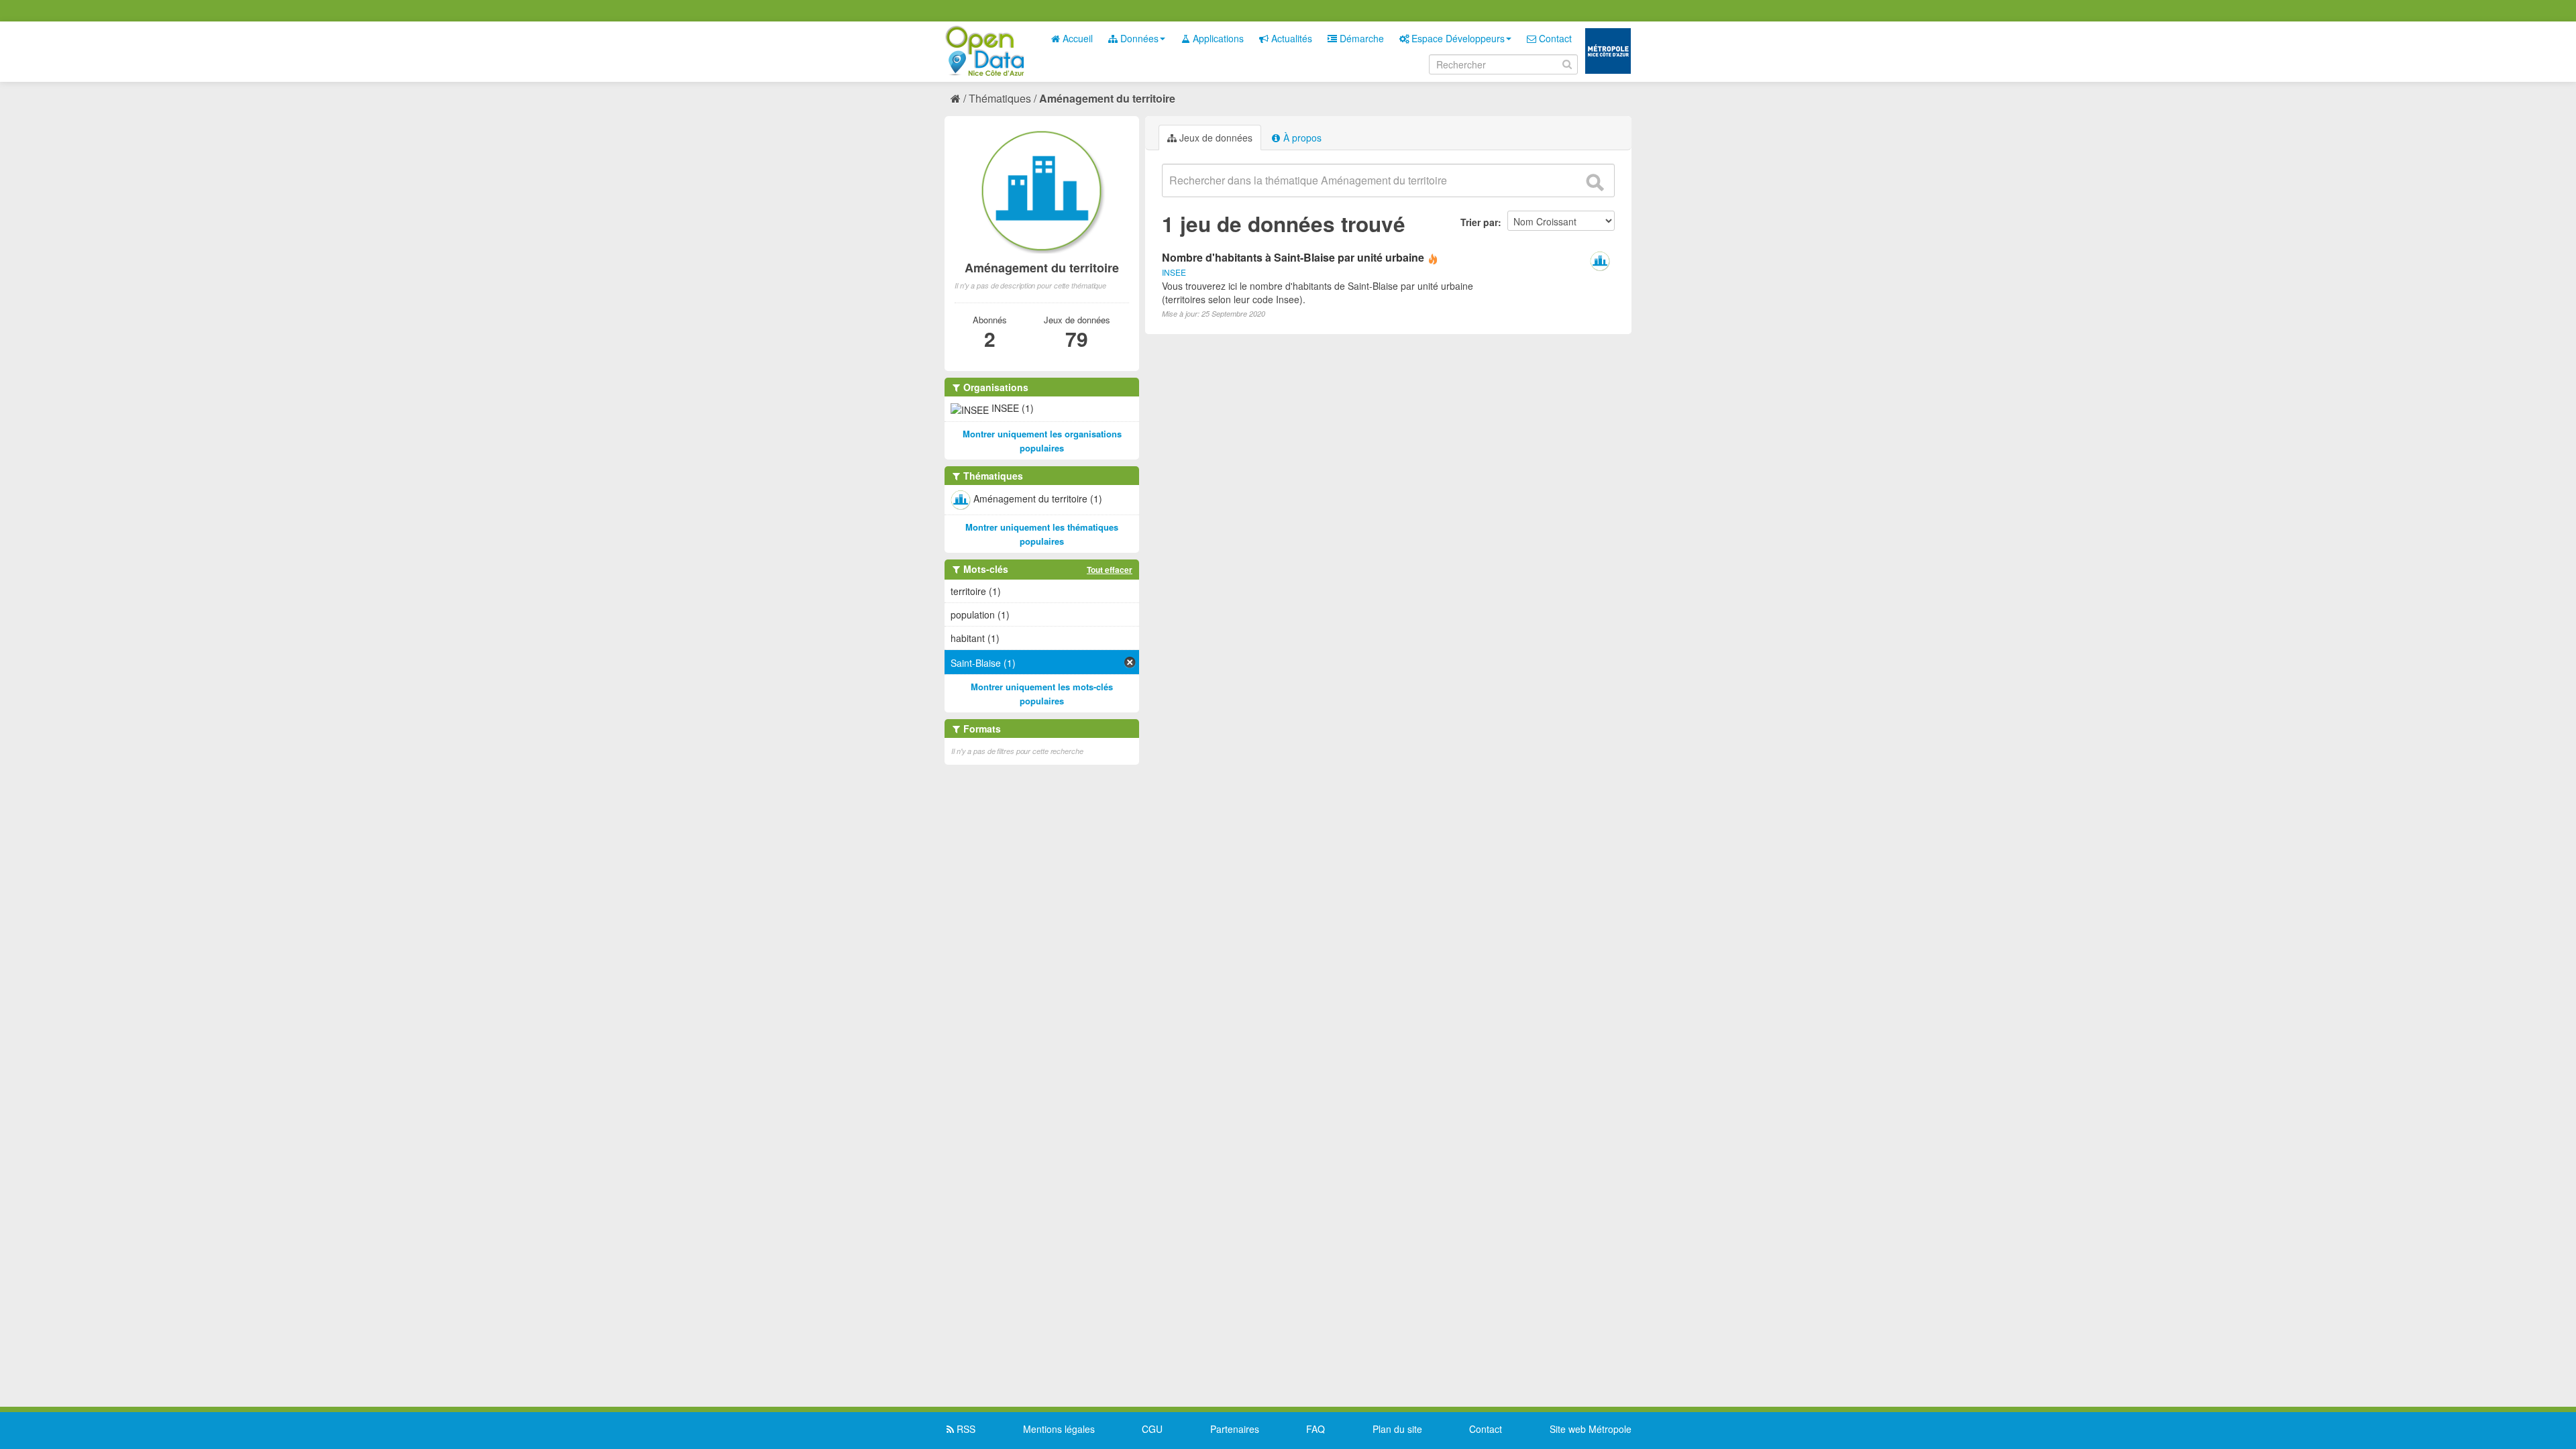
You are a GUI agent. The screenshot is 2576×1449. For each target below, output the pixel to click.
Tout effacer (1110, 570)
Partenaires (1235, 1429)
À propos (1301, 138)
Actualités (1290, 38)
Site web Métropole (1591, 1429)
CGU (1152, 1429)
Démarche (1360, 38)
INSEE (1174, 272)
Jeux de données (1215, 138)
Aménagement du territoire (1107, 98)
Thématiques (1000, 98)
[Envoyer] (1595, 182)
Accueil (1076, 38)
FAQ (1316, 1429)
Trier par (1479, 222)
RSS (965, 1429)
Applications (1217, 38)
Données (1138, 38)
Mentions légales (1059, 1429)
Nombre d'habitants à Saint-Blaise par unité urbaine (1293, 257)
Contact (1554, 38)
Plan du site (1397, 1429)
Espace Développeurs (1457, 38)
